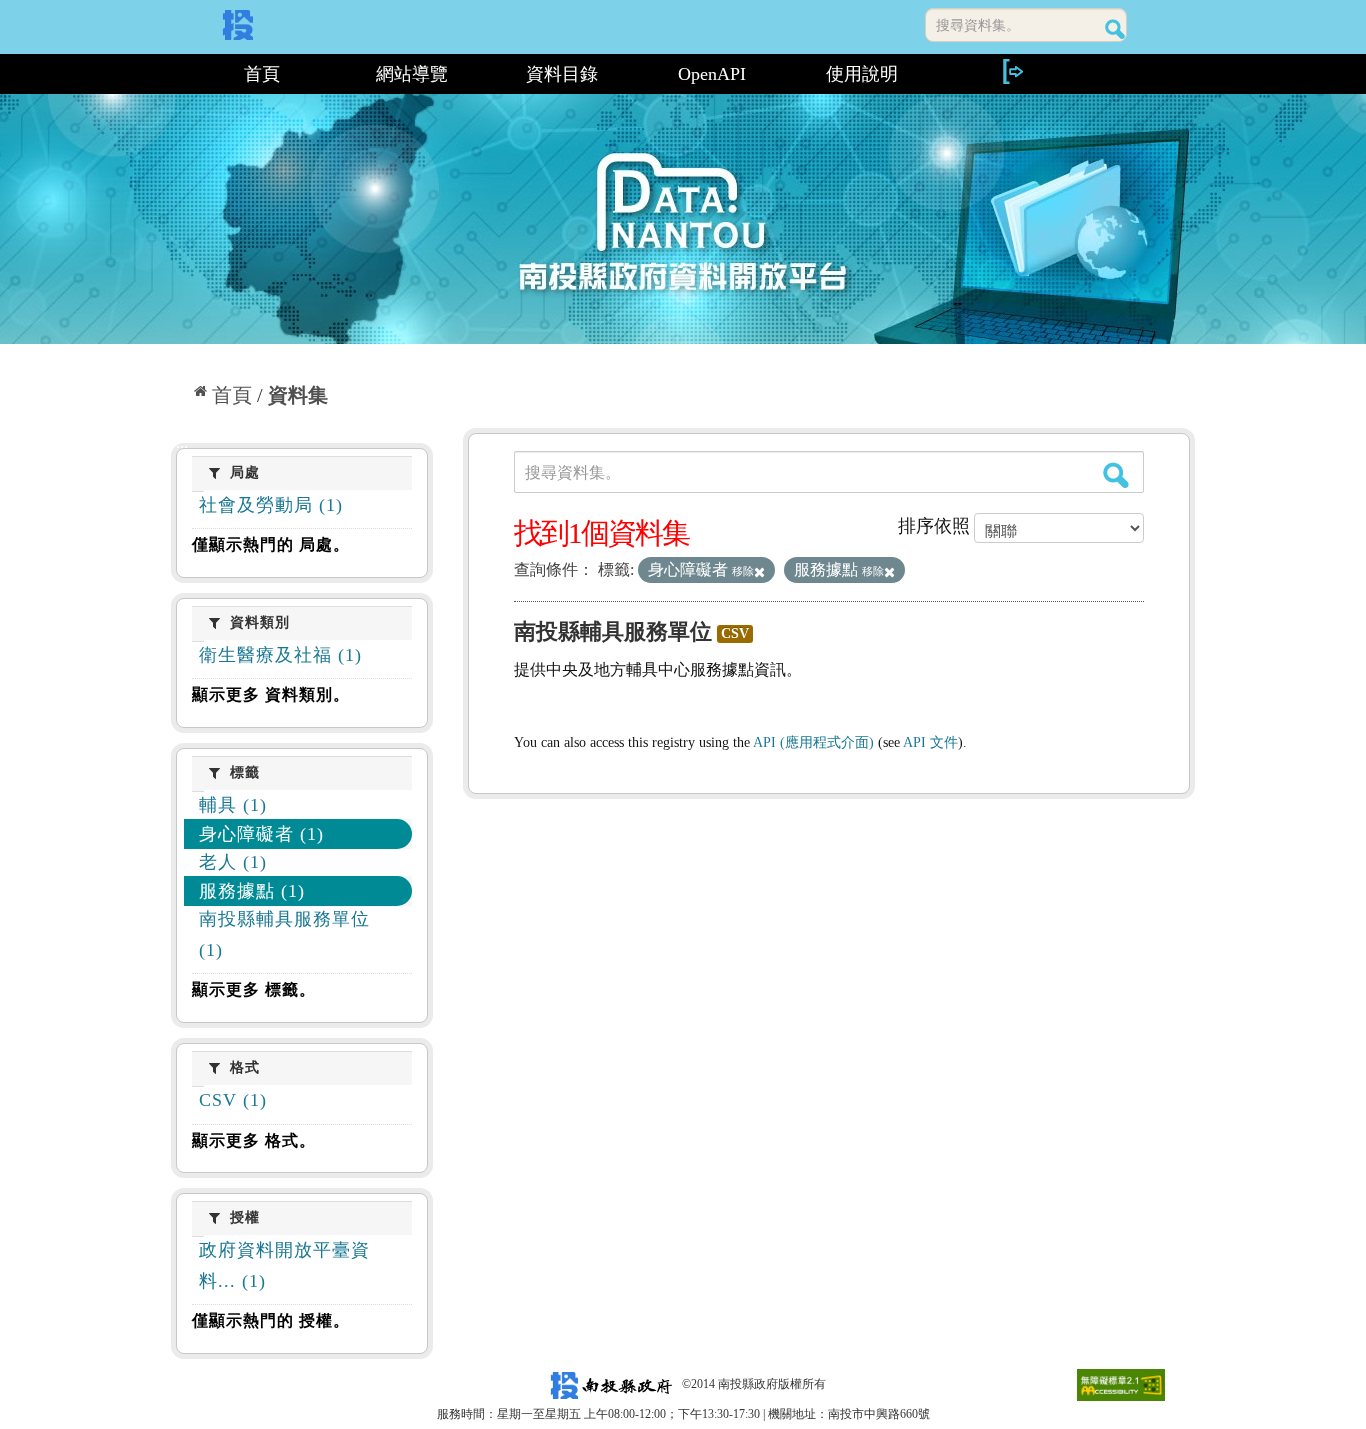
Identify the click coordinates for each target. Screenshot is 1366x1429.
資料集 (298, 395)
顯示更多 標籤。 (254, 989)
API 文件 (930, 742)
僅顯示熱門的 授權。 (271, 1320)
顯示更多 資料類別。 (271, 694)
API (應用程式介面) (813, 742)
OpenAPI (712, 74)
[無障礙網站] (1121, 1384)
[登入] (1012, 71)
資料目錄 (562, 74)
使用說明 (862, 74)
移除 (743, 571)
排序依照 (934, 526)
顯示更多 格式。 (254, 1140)
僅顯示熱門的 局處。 (271, 544)
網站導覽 (412, 74)
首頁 (262, 74)
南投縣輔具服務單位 (613, 631)
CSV (735, 633)
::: (179, 74)
